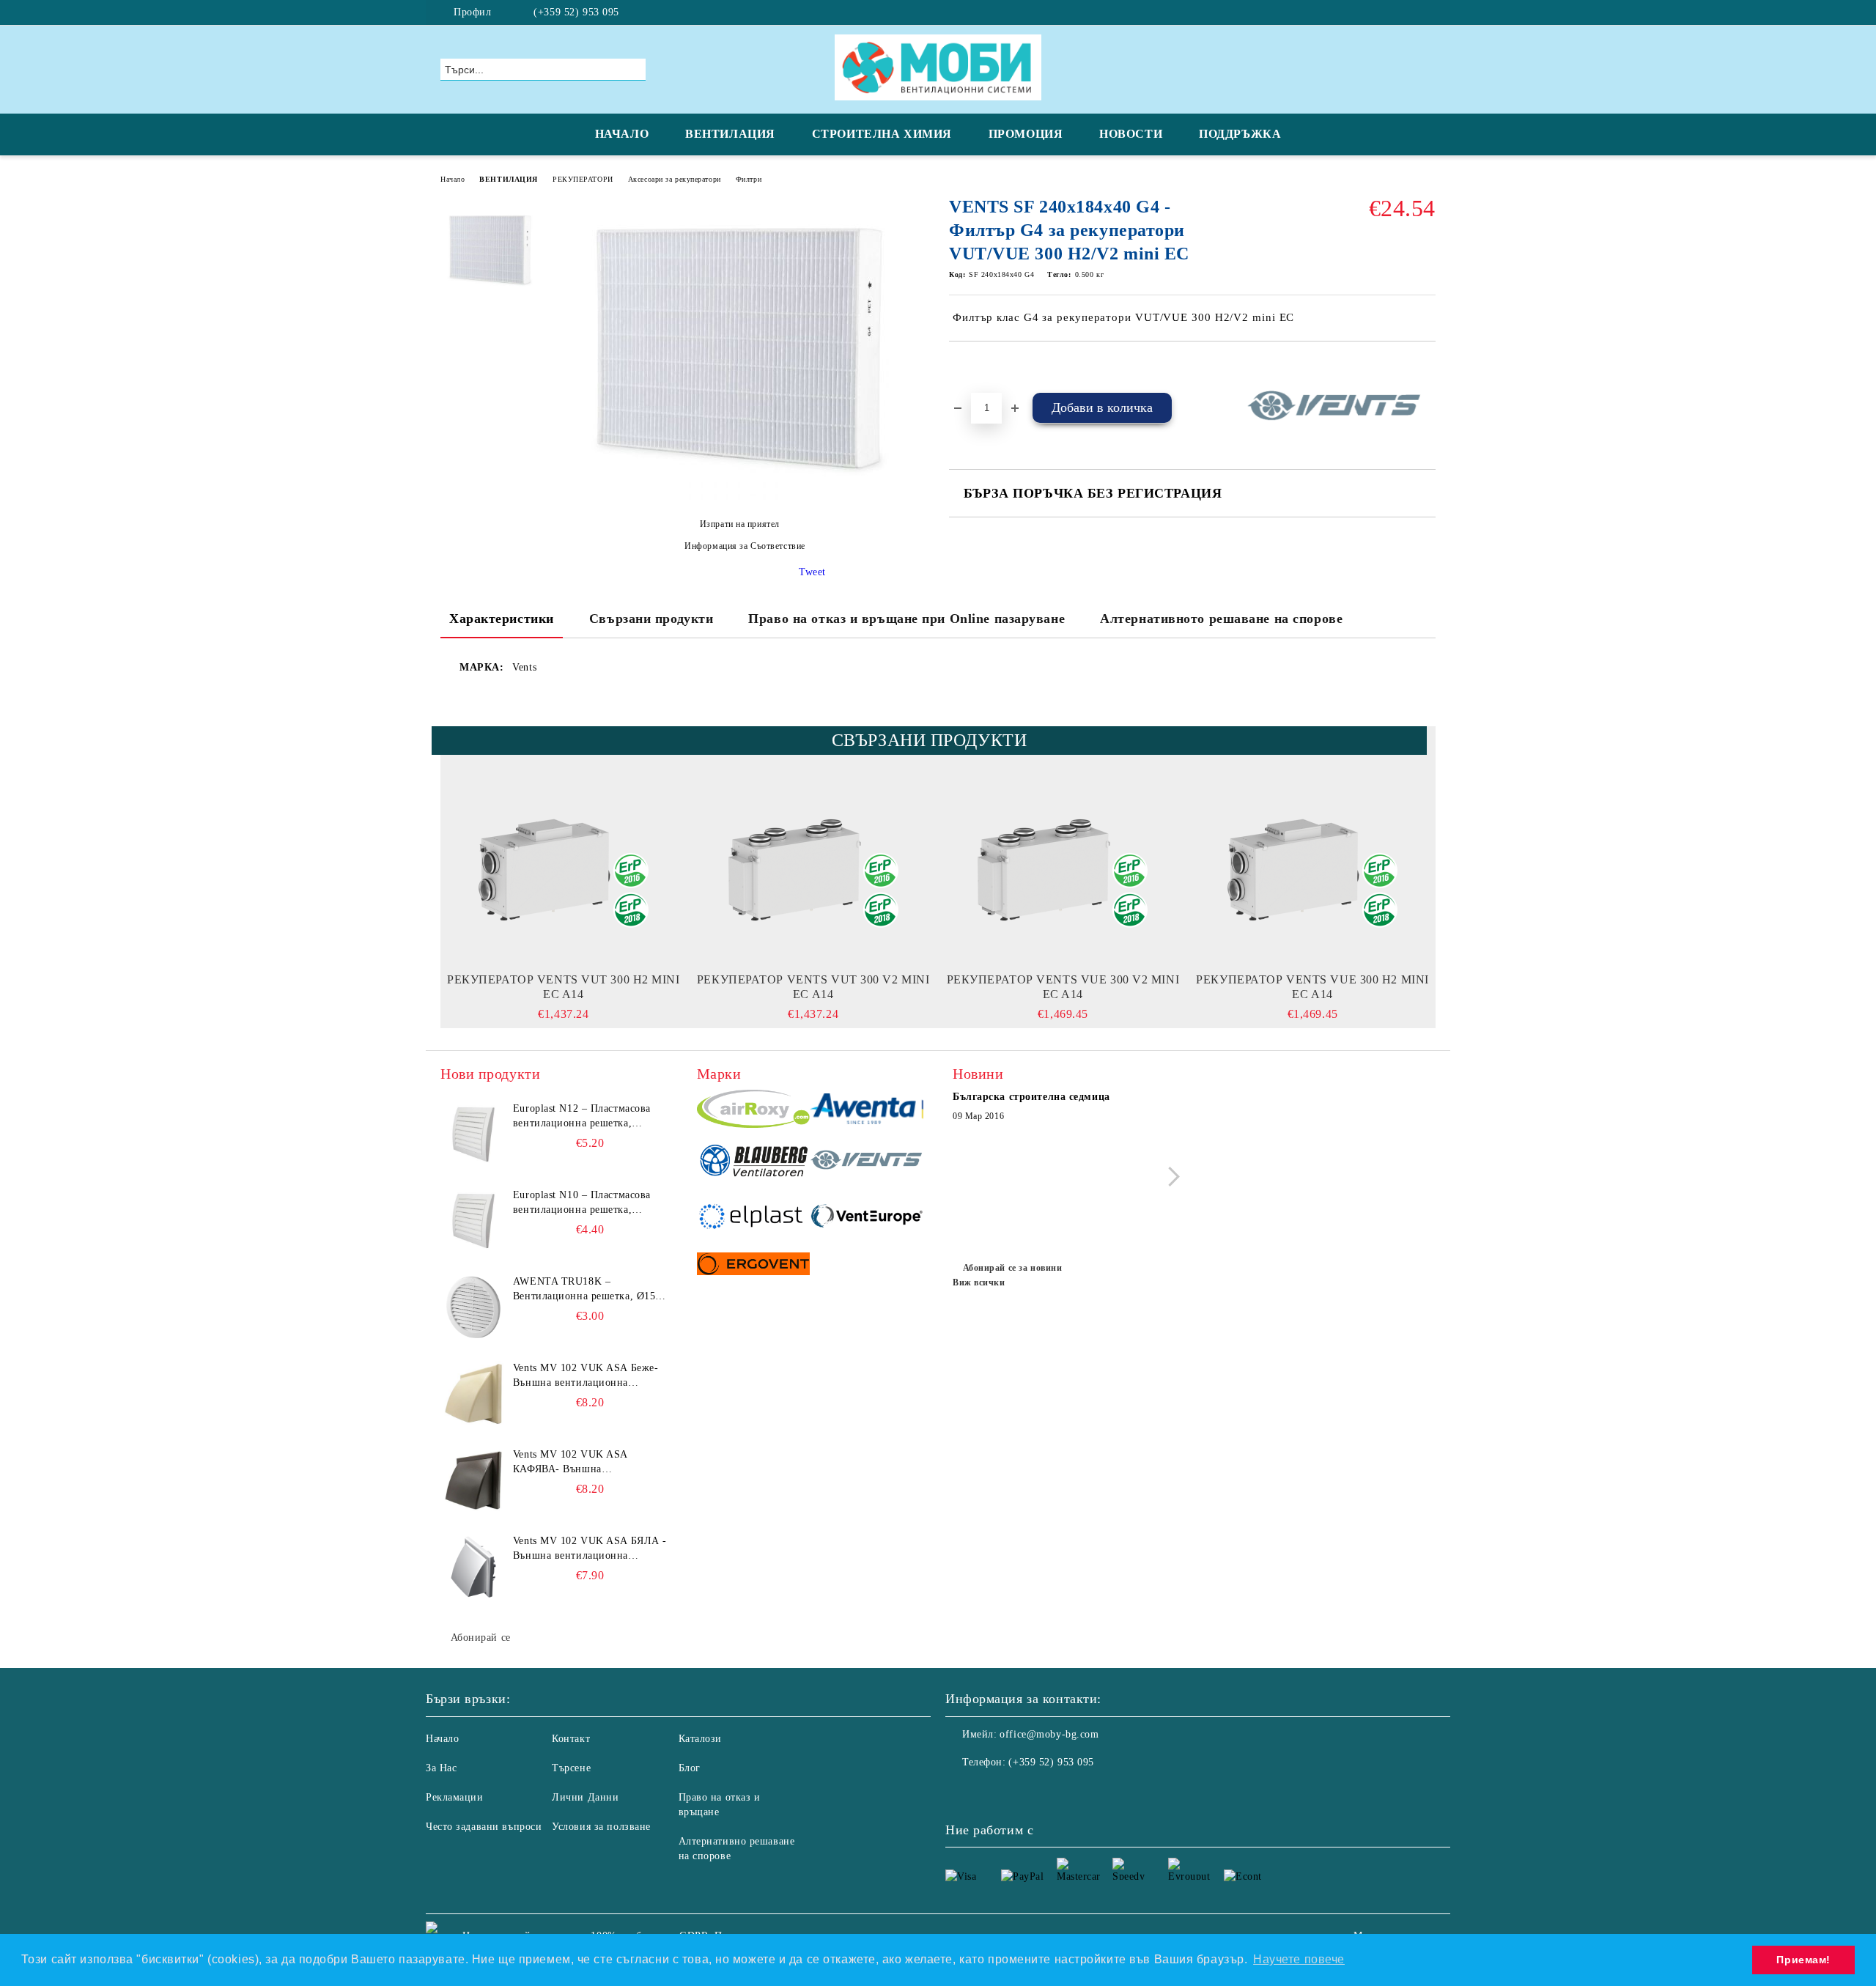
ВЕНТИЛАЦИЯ (730, 134)
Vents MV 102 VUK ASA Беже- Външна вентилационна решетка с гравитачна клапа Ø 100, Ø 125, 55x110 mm (586, 1376)
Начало (453, 179)
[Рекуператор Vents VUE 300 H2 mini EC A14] (1312, 870)
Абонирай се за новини (1012, 1268)
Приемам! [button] (1803, 1960)
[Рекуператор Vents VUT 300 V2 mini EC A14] (813, 870)
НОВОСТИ (1131, 134)
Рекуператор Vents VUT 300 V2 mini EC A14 (813, 987)
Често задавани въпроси (484, 1827)
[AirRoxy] (754, 1111)
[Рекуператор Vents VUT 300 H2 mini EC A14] (564, 870)
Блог (690, 1768)
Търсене (571, 1768)
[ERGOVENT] (754, 1266)
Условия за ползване (601, 1827)
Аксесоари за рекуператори (675, 179)
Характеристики (502, 619)
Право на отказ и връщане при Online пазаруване (906, 619)
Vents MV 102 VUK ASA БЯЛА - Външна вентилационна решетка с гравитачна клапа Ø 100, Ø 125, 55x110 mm (590, 1549)
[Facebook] (1428, 12)
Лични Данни (585, 1797)
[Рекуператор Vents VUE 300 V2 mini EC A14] (1063, 870)
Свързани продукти (651, 619)
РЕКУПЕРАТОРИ (583, 179)
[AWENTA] (867, 1111)
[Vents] (867, 1162)
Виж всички (979, 1282)
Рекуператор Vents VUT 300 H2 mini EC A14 (563, 987)
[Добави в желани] (977, 366)
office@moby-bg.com (1049, 1734)
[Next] (1170, 1177)
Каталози (700, 1739)
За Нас (441, 1768)
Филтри (749, 179)
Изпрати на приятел (740, 524)
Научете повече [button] (1299, 1959)
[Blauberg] (754, 1162)
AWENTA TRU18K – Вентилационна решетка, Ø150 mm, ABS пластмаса (587, 1290)
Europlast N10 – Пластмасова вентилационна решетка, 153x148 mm (582, 1203)
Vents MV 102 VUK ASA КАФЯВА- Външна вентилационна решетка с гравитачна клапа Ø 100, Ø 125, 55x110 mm (589, 1463)
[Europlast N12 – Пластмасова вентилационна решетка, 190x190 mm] (473, 1134)
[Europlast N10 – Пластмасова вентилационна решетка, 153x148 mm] (473, 1221)
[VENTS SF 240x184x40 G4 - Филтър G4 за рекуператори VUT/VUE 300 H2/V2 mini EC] (739, 499)
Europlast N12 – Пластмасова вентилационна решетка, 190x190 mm (582, 1117)
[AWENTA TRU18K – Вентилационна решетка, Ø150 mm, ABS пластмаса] (473, 1307)
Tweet (812, 572)
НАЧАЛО (622, 134)
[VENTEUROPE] (867, 1218)
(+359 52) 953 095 (576, 12)
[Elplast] (754, 1218)
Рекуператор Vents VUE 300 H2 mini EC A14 (1312, 987)
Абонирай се (481, 1638)
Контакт (571, 1739)
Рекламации (455, 1797)
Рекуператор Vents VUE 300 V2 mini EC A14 (1063, 987)
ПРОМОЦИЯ (1026, 134)
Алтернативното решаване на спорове (1221, 619)
